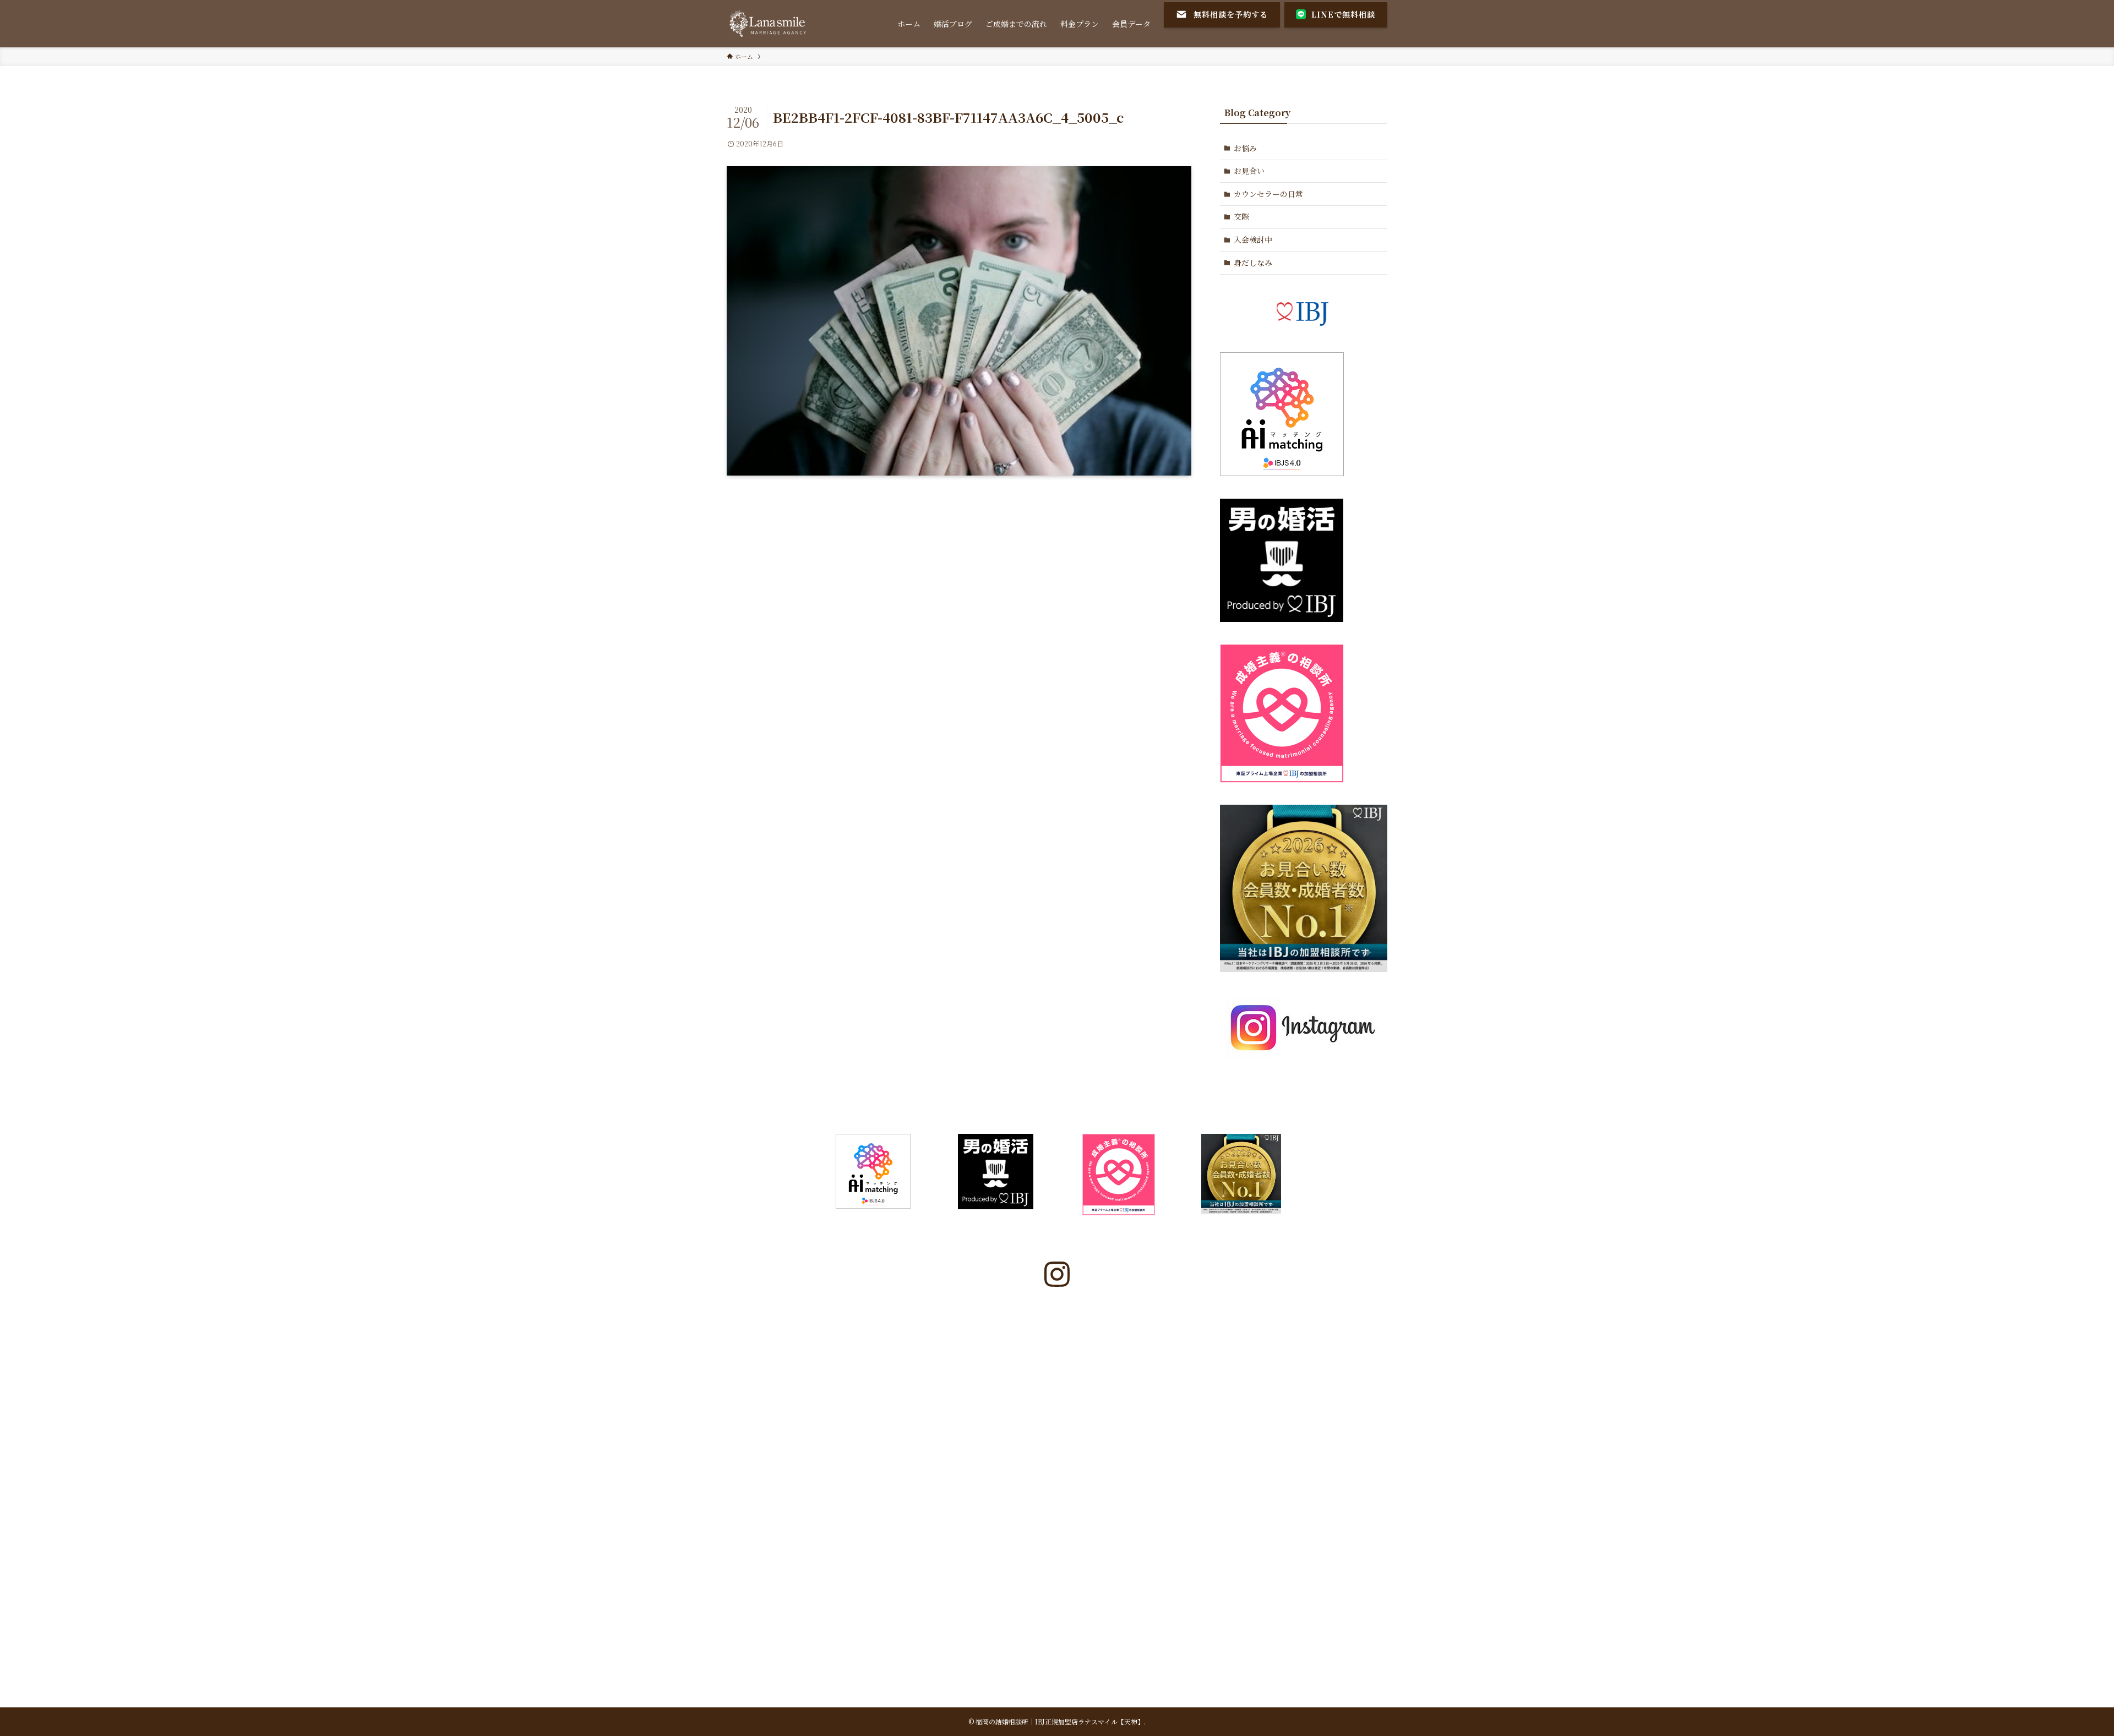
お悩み (1245, 148)
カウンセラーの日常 (1268, 194)
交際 (1241, 216)
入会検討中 (1253, 239)
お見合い (1249, 171)
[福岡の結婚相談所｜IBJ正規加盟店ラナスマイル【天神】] (769, 24)
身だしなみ (1253, 263)
